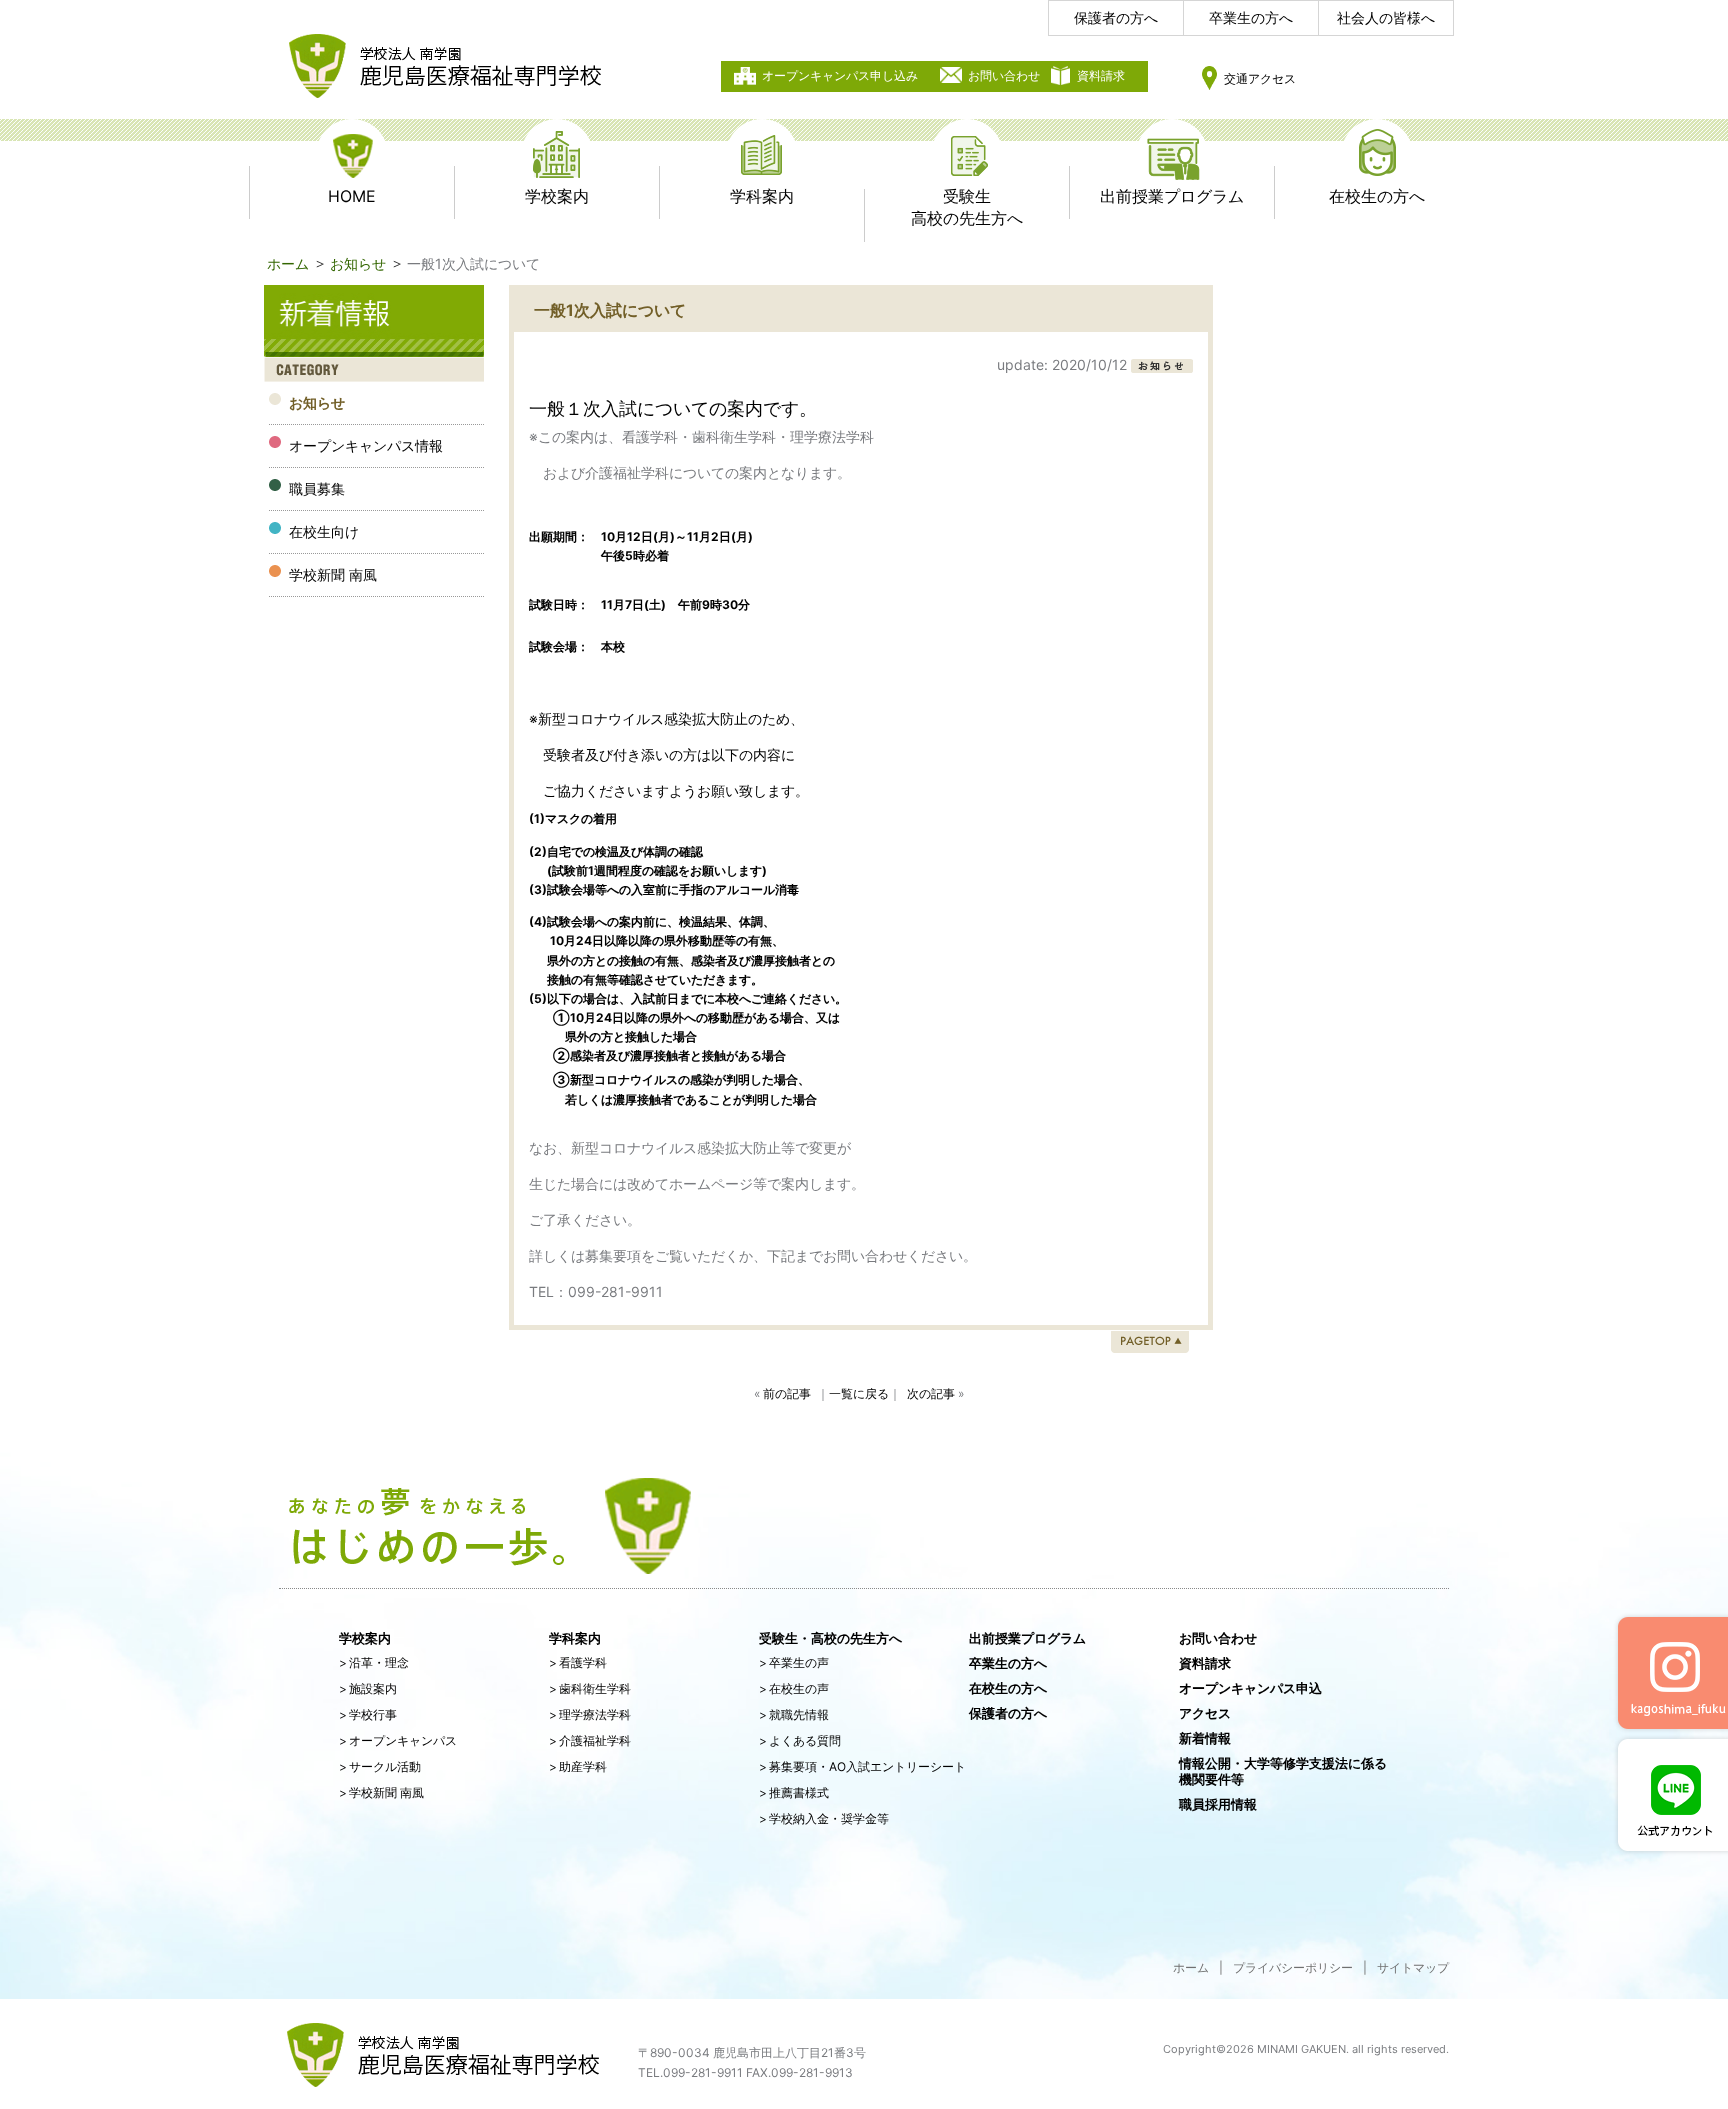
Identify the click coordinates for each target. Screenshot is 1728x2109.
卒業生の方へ (1251, 17)
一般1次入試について (610, 310)
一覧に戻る (859, 1393)
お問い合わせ (1004, 75)
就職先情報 (794, 1714)
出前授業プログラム (1027, 1638)
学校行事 (368, 1714)
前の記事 (787, 1393)
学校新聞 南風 (381, 1792)
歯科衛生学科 (590, 1688)
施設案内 (368, 1688)
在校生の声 (794, 1688)
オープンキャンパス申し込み (840, 75)
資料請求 (1101, 75)
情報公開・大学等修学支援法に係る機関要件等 (1283, 1771)
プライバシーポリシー (1293, 1967)
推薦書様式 (794, 1792)
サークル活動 (380, 1766)
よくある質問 (800, 1740)
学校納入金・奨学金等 (824, 1818)
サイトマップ (1413, 1967)
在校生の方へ (1008, 1688)
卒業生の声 (794, 1662)
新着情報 (1205, 1738)
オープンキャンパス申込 (1250, 1688)
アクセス (1205, 1713)
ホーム (288, 263)
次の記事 (931, 1393)
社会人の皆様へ (1386, 17)
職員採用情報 (1218, 1804)
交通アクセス (1260, 78)
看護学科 (578, 1662)
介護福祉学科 (590, 1740)
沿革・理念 (374, 1662)
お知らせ (358, 263)
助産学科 (578, 1766)
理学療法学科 (590, 1714)
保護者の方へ (1116, 17)
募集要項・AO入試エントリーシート (862, 1766)
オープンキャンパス (398, 1740)
